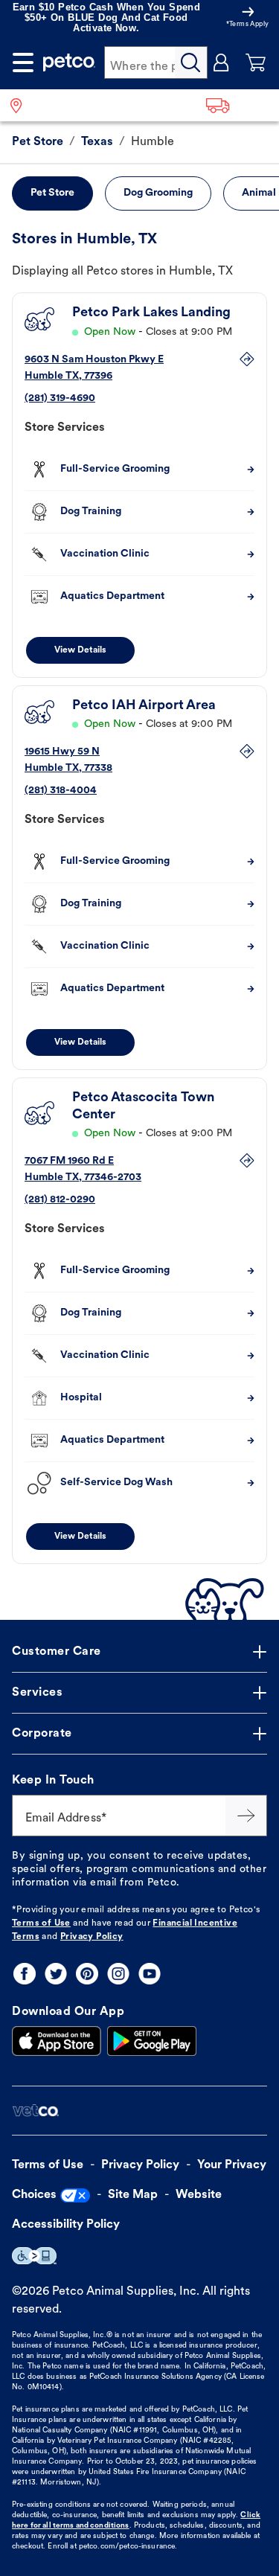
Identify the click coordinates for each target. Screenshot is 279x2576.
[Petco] (69, 63)
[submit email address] (246, 1816)
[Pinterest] (87, 1974)
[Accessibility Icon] (34, 2256)
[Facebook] (25, 1974)
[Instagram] (118, 1974)
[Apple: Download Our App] (57, 2041)
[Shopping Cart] (256, 63)
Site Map (133, 2195)
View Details (80, 650)
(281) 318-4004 (61, 791)
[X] (56, 1974)
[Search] (191, 63)
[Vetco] (35, 2111)
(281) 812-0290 (60, 1200)
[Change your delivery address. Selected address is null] (238, 105)
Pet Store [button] (52, 193)
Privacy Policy (92, 1937)
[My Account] (222, 63)
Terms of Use (41, 1923)
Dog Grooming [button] (158, 193)
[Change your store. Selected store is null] (22, 105)
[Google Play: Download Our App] (152, 2041)
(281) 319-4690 (60, 398)
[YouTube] (150, 1974)
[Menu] (23, 63)
